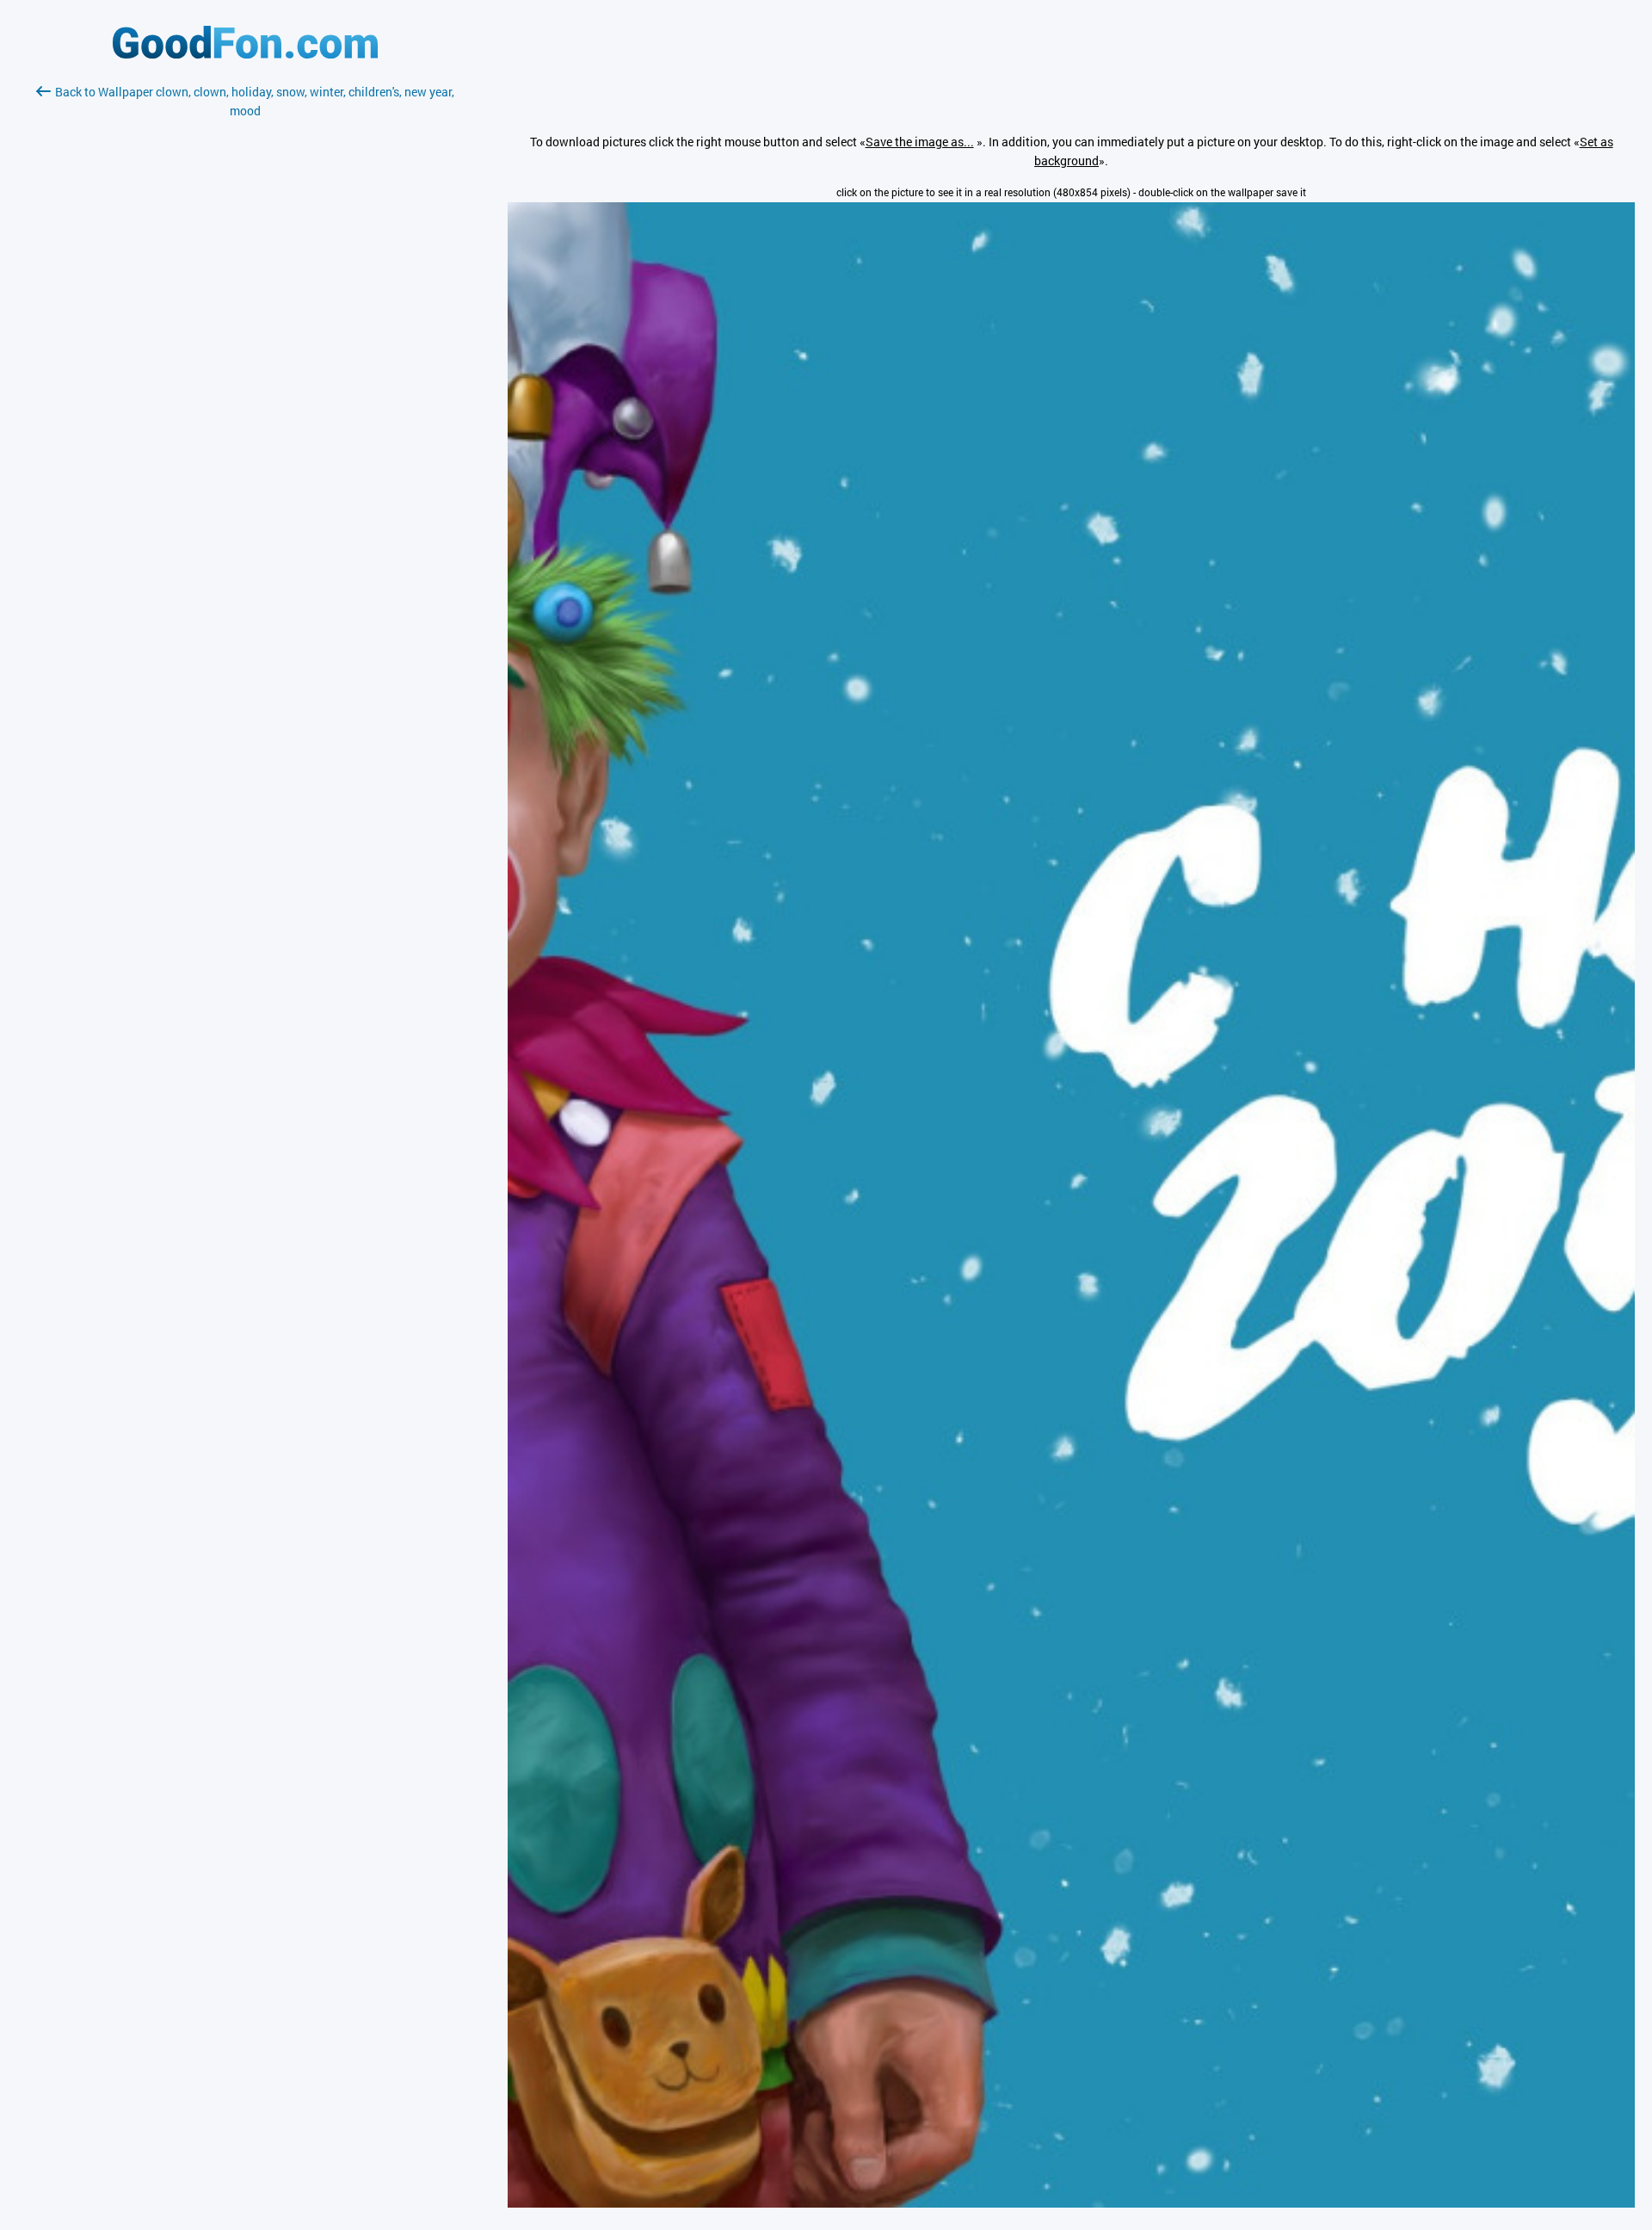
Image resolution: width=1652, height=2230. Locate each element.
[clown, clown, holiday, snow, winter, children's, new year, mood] (1071, 2203)
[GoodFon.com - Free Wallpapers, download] (245, 54)
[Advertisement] (245, 324)
